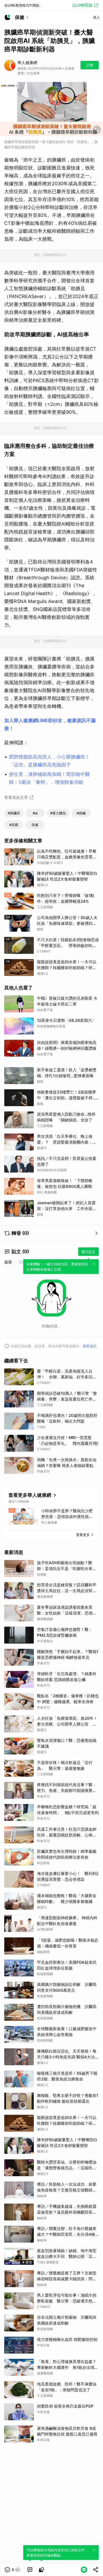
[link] (30, 2570)
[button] (13, 2570)
